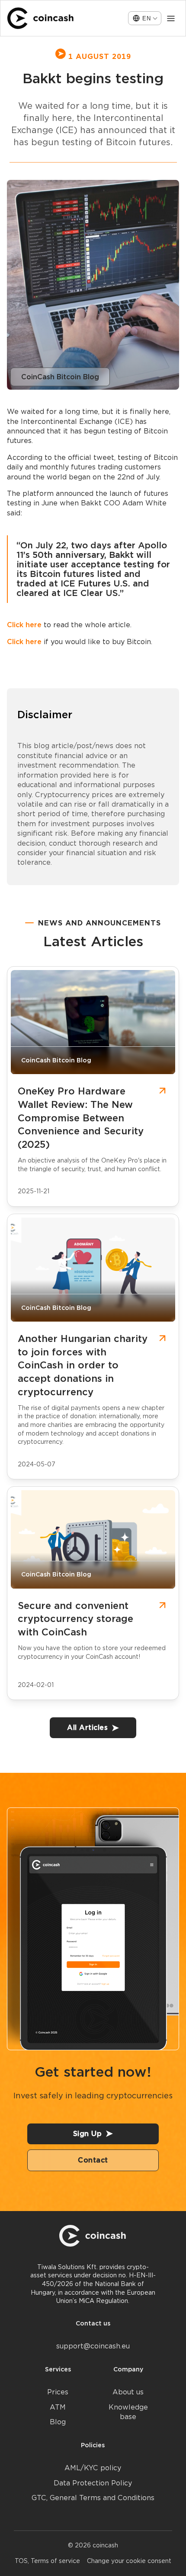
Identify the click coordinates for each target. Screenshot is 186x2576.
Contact (93, 2160)
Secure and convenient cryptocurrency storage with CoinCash (75, 1619)
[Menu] (171, 18)
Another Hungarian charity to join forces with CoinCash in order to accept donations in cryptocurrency (83, 1365)
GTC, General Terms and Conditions (93, 2498)
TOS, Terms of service (47, 2561)
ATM (58, 2407)
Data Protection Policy (93, 2483)
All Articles (87, 1728)
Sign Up (88, 2134)
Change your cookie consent (129, 2561)
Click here (24, 625)
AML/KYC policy (93, 2468)
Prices (58, 2392)
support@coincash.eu (93, 2346)
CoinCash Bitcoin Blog (60, 377)
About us (128, 2392)
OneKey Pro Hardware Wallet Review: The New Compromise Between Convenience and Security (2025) (81, 1118)
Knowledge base (128, 2412)
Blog (58, 2422)
